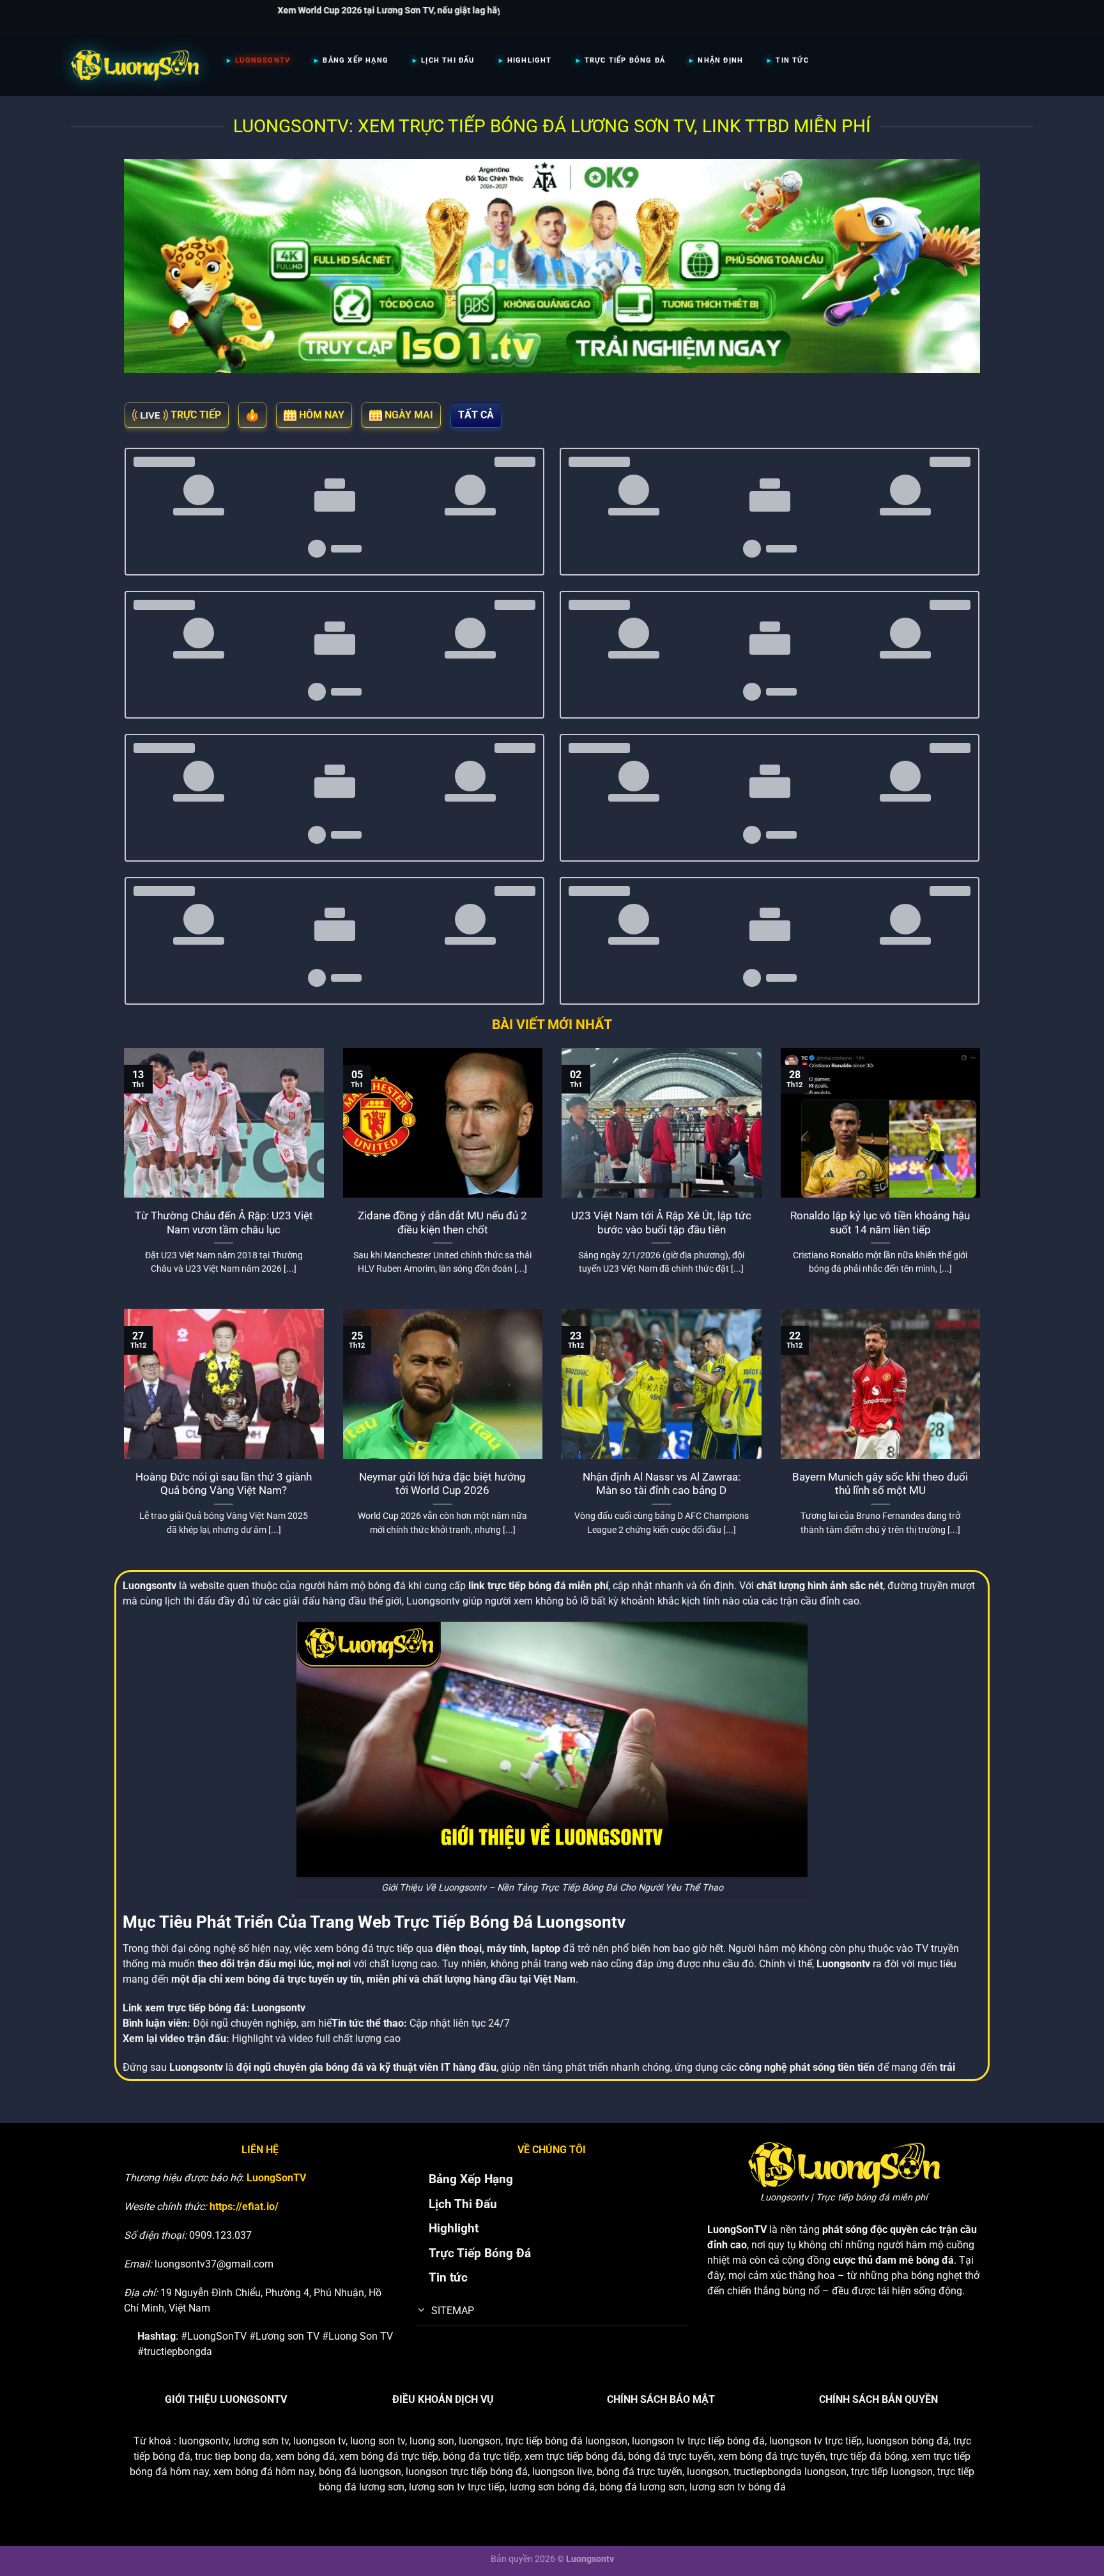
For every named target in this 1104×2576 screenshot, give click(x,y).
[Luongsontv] (135, 65)
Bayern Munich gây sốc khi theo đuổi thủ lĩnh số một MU (880, 1484)
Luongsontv (279, 2008)
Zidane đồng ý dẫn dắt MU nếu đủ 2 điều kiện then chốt (442, 1223)
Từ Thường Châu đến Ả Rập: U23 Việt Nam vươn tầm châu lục (224, 1223)
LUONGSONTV (263, 60)
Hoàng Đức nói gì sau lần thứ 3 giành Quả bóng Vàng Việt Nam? (224, 1484)
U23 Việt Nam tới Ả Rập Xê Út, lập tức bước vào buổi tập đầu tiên (661, 1223)
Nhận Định (720, 60)
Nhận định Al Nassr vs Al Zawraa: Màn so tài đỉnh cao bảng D (662, 1484)
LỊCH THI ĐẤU (448, 60)
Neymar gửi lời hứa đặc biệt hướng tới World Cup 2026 (442, 1484)
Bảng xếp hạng (356, 60)
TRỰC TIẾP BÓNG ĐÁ (625, 60)
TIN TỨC (792, 60)
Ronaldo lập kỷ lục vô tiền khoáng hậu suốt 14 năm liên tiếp (880, 1223)
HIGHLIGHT (530, 60)
